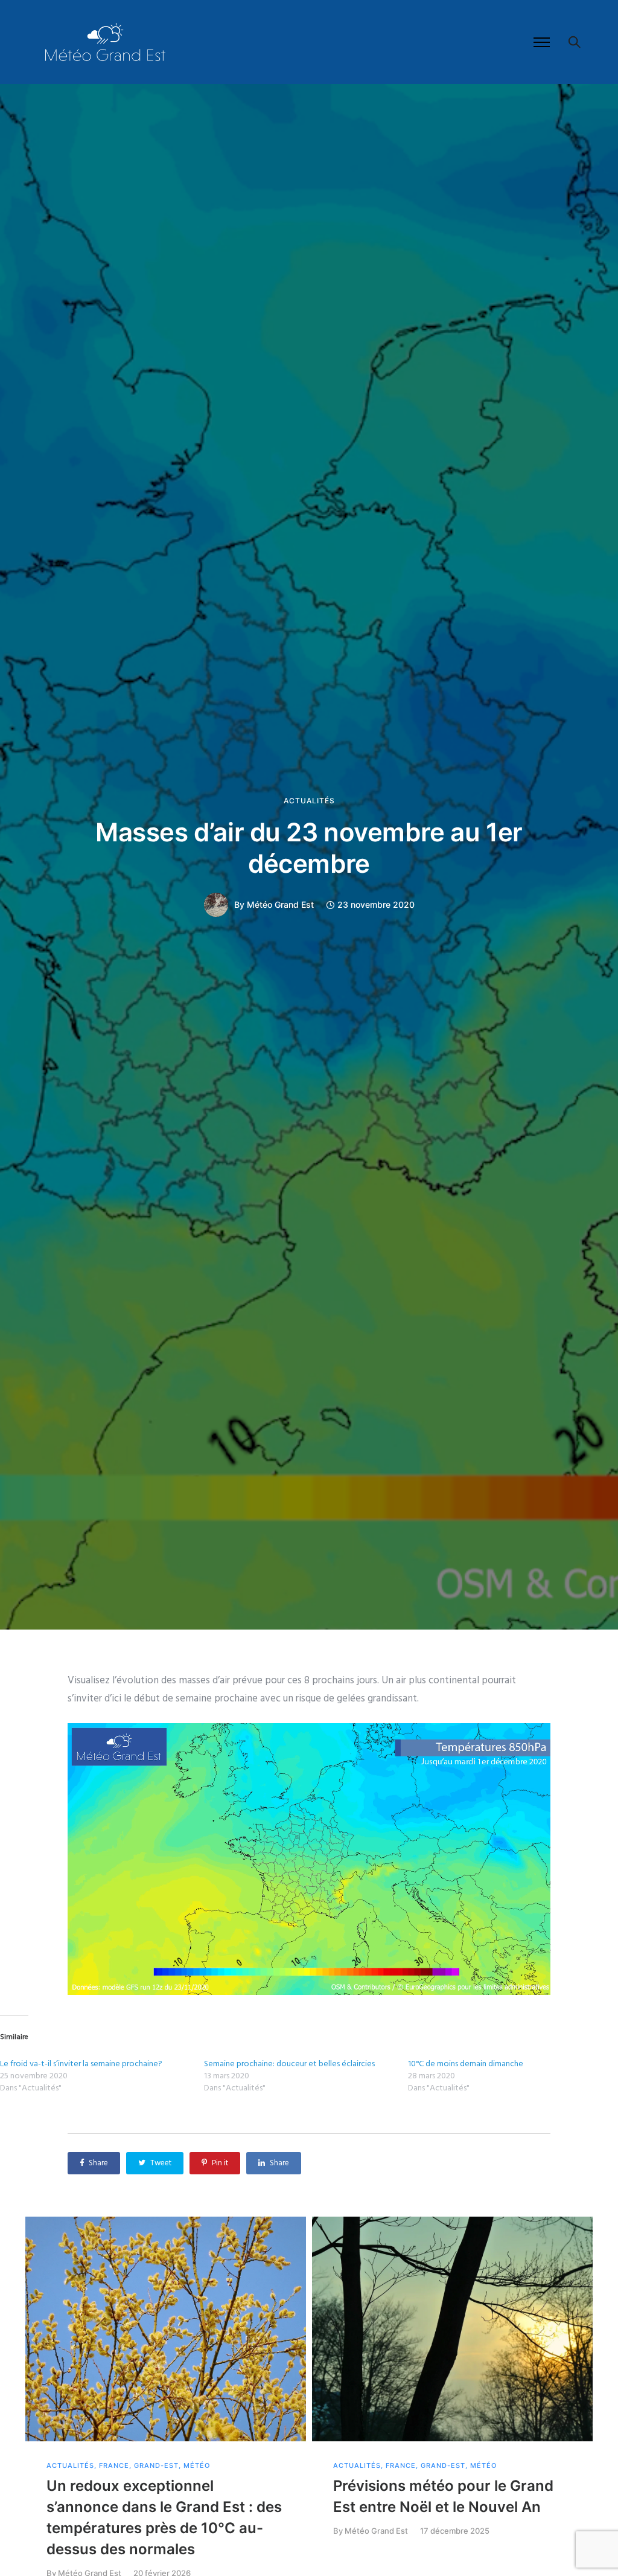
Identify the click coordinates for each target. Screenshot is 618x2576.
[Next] (588, 2408)
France (114, 2466)
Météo (197, 2466)
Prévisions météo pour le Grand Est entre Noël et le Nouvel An (443, 2496)
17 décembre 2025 (455, 2531)
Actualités (309, 801)
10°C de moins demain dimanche (466, 2064)
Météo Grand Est (280, 905)
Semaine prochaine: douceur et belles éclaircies (289, 2064)
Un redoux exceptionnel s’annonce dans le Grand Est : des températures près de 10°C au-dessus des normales (164, 2517)
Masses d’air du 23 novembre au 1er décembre (309, 848)
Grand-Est (156, 2466)
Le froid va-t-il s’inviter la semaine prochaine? (81, 2064)
